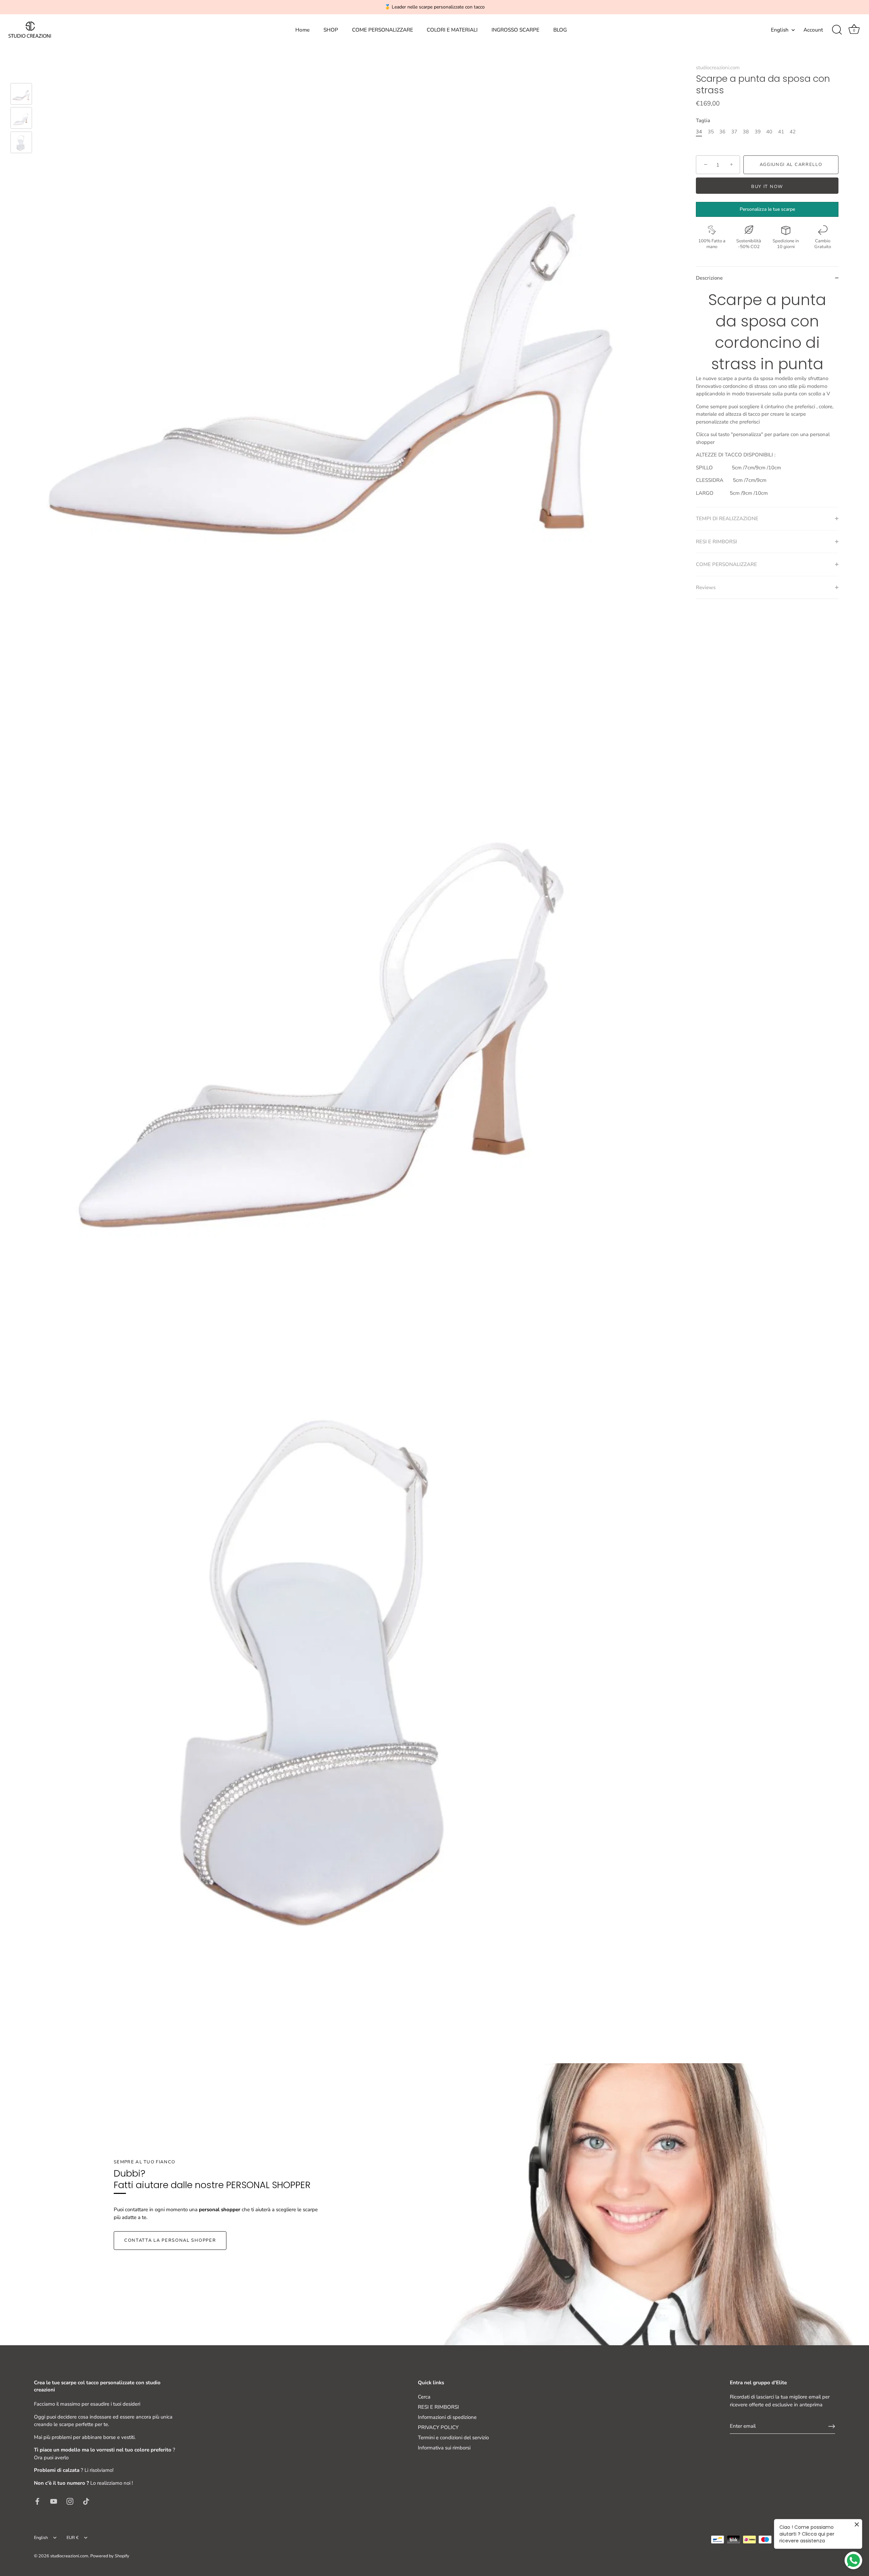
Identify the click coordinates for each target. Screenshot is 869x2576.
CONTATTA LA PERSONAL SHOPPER (170, 2240)
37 (734, 132)
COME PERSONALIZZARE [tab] (726, 564)
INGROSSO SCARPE (515, 30)
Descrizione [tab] (709, 278)
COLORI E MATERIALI (452, 30)
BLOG (560, 30)
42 (793, 132)
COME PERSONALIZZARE (383, 30)
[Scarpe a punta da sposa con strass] (21, 94)
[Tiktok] (86, 2501)
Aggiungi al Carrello (791, 165)
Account (813, 30)
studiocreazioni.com (718, 68)
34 (699, 132)
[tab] (767, 398)
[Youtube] (54, 2501)
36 (722, 132)
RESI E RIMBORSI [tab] (716, 542)
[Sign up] (832, 2426)
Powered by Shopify (110, 2556)
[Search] (837, 30)
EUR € (73, 2538)
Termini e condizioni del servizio (453, 2438)
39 (758, 132)
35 (711, 132)
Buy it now (767, 187)
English (780, 30)
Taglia (703, 120)
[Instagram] (70, 2501)
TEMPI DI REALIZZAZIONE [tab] (727, 519)
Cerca (424, 2397)
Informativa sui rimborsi (444, 2448)
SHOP (331, 30)
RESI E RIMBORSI (438, 2407)
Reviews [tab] (706, 587)
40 (769, 132)
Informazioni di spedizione (447, 2417)
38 (746, 132)
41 (781, 132)
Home (302, 30)
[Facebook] (37, 2501)
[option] (21, 95)
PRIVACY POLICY (438, 2427)
